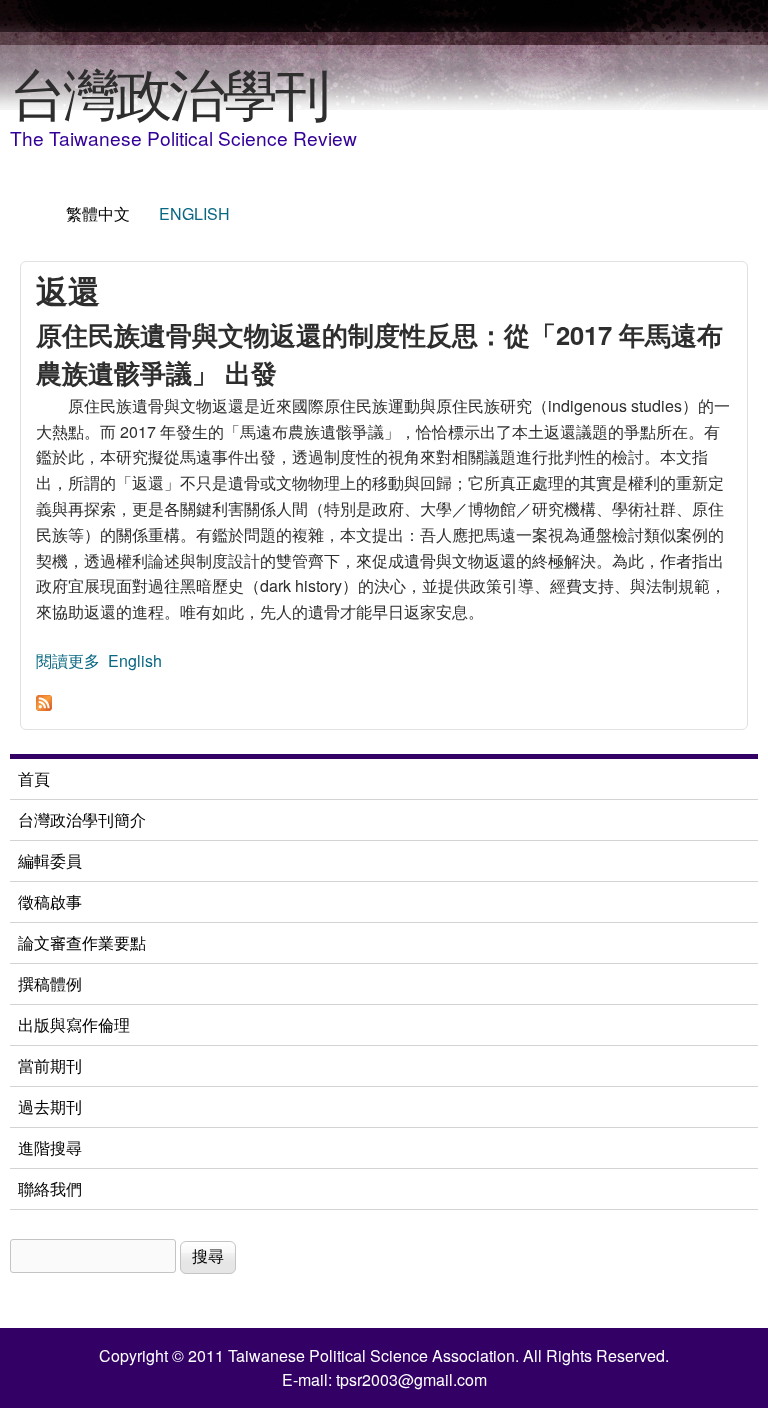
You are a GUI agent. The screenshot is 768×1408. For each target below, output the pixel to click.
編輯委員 (50, 860)
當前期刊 (50, 1065)
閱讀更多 (68, 660)
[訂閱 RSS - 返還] (44, 704)
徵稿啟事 (50, 901)
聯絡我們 (50, 1188)
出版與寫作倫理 (74, 1024)
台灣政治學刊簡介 (82, 819)
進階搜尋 (50, 1147)
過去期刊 (50, 1106)
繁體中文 (98, 213)
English (194, 213)
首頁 (34, 778)
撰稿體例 (50, 983)
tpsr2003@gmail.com (411, 1379)
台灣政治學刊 (169, 91)
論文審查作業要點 (82, 942)
